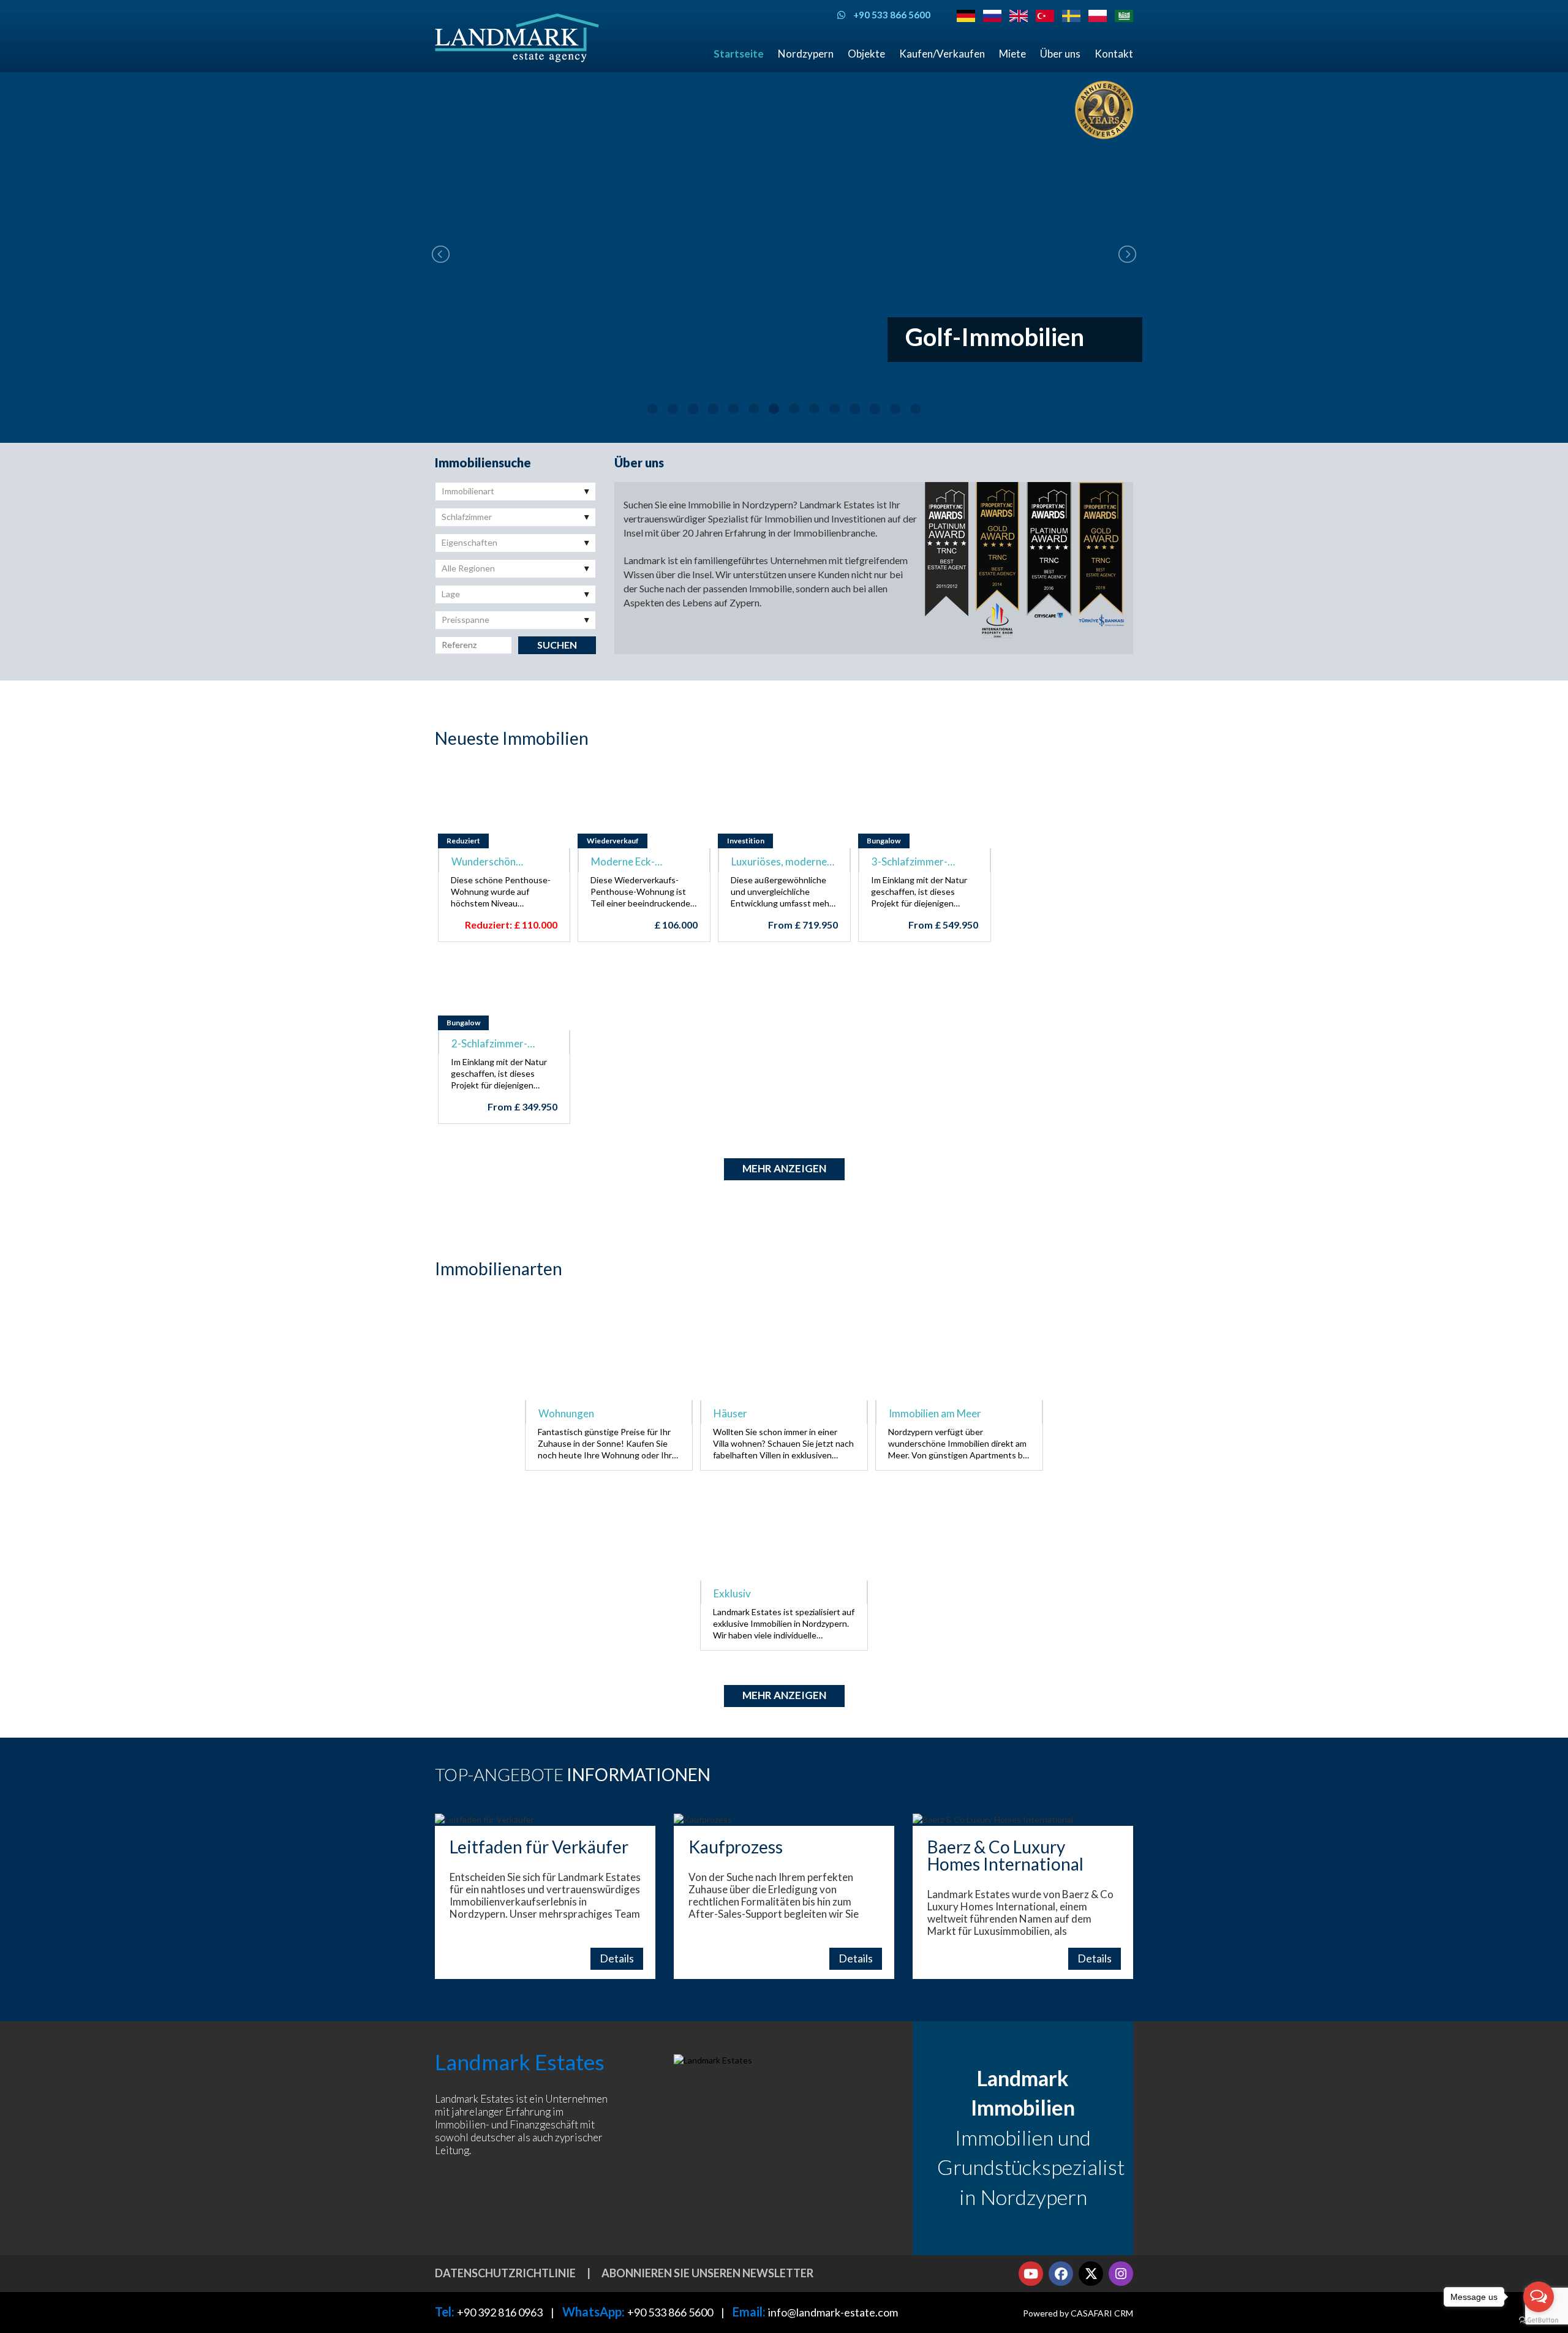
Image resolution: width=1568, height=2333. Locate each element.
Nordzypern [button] (806, 54)
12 (875, 409)
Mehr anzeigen (784, 1168)
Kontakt (1114, 54)
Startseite (739, 54)
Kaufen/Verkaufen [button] (942, 54)
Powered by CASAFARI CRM (1078, 2313)
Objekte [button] (866, 54)
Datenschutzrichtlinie (505, 2273)
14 (915, 409)
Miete (1012, 54)
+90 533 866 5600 (670, 2312)
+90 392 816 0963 (500, 2312)
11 (855, 409)
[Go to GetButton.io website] (1539, 2320)
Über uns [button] (1060, 54)
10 (835, 409)
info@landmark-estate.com (833, 2312)
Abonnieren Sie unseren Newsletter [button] (707, 2273)
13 (895, 409)
